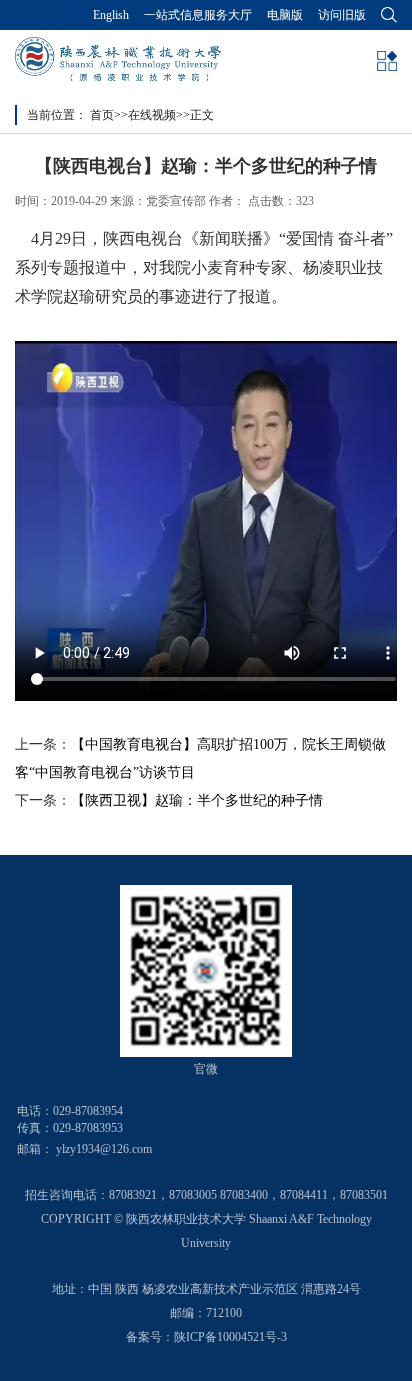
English (111, 15)
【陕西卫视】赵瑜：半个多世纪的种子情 (197, 800)
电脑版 (285, 15)
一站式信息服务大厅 (198, 15)
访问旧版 (342, 15)
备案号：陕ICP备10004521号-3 (206, 1337)
